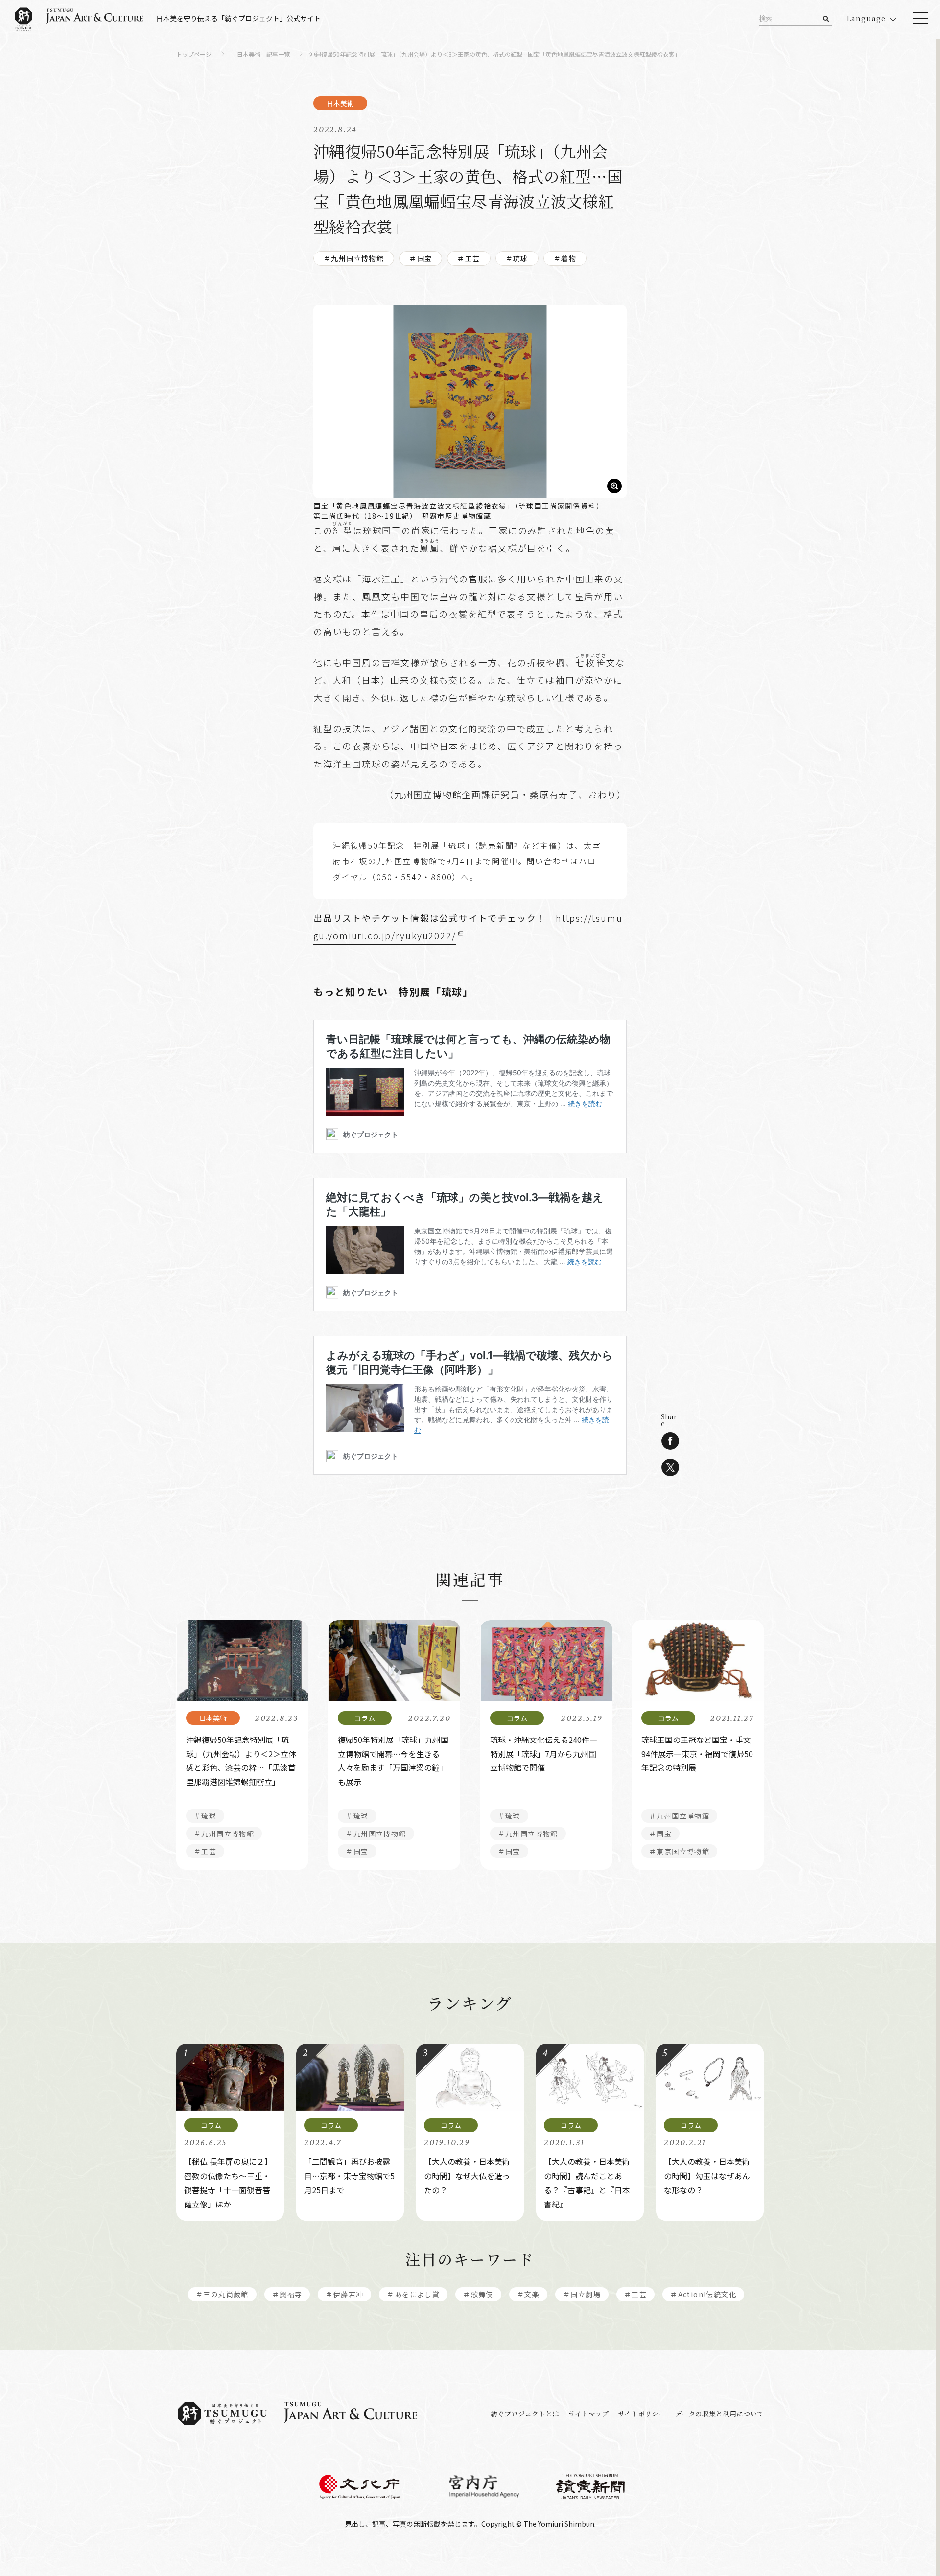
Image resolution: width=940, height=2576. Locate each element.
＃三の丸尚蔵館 (222, 2294)
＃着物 (565, 258)
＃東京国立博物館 (679, 1851)
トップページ (194, 55)
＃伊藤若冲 (344, 2294)
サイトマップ (588, 2414)
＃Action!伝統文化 (703, 2294)
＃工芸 (469, 258)
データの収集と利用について (719, 2414)
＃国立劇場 (582, 2294)
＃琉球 (517, 258)
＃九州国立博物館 (354, 258)
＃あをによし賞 (413, 2294)
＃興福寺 (287, 2294)
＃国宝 (421, 258)
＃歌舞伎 (478, 2294)
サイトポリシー (642, 2414)
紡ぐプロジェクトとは (525, 2414)
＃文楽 (528, 2294)
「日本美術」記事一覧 (260, 55)
